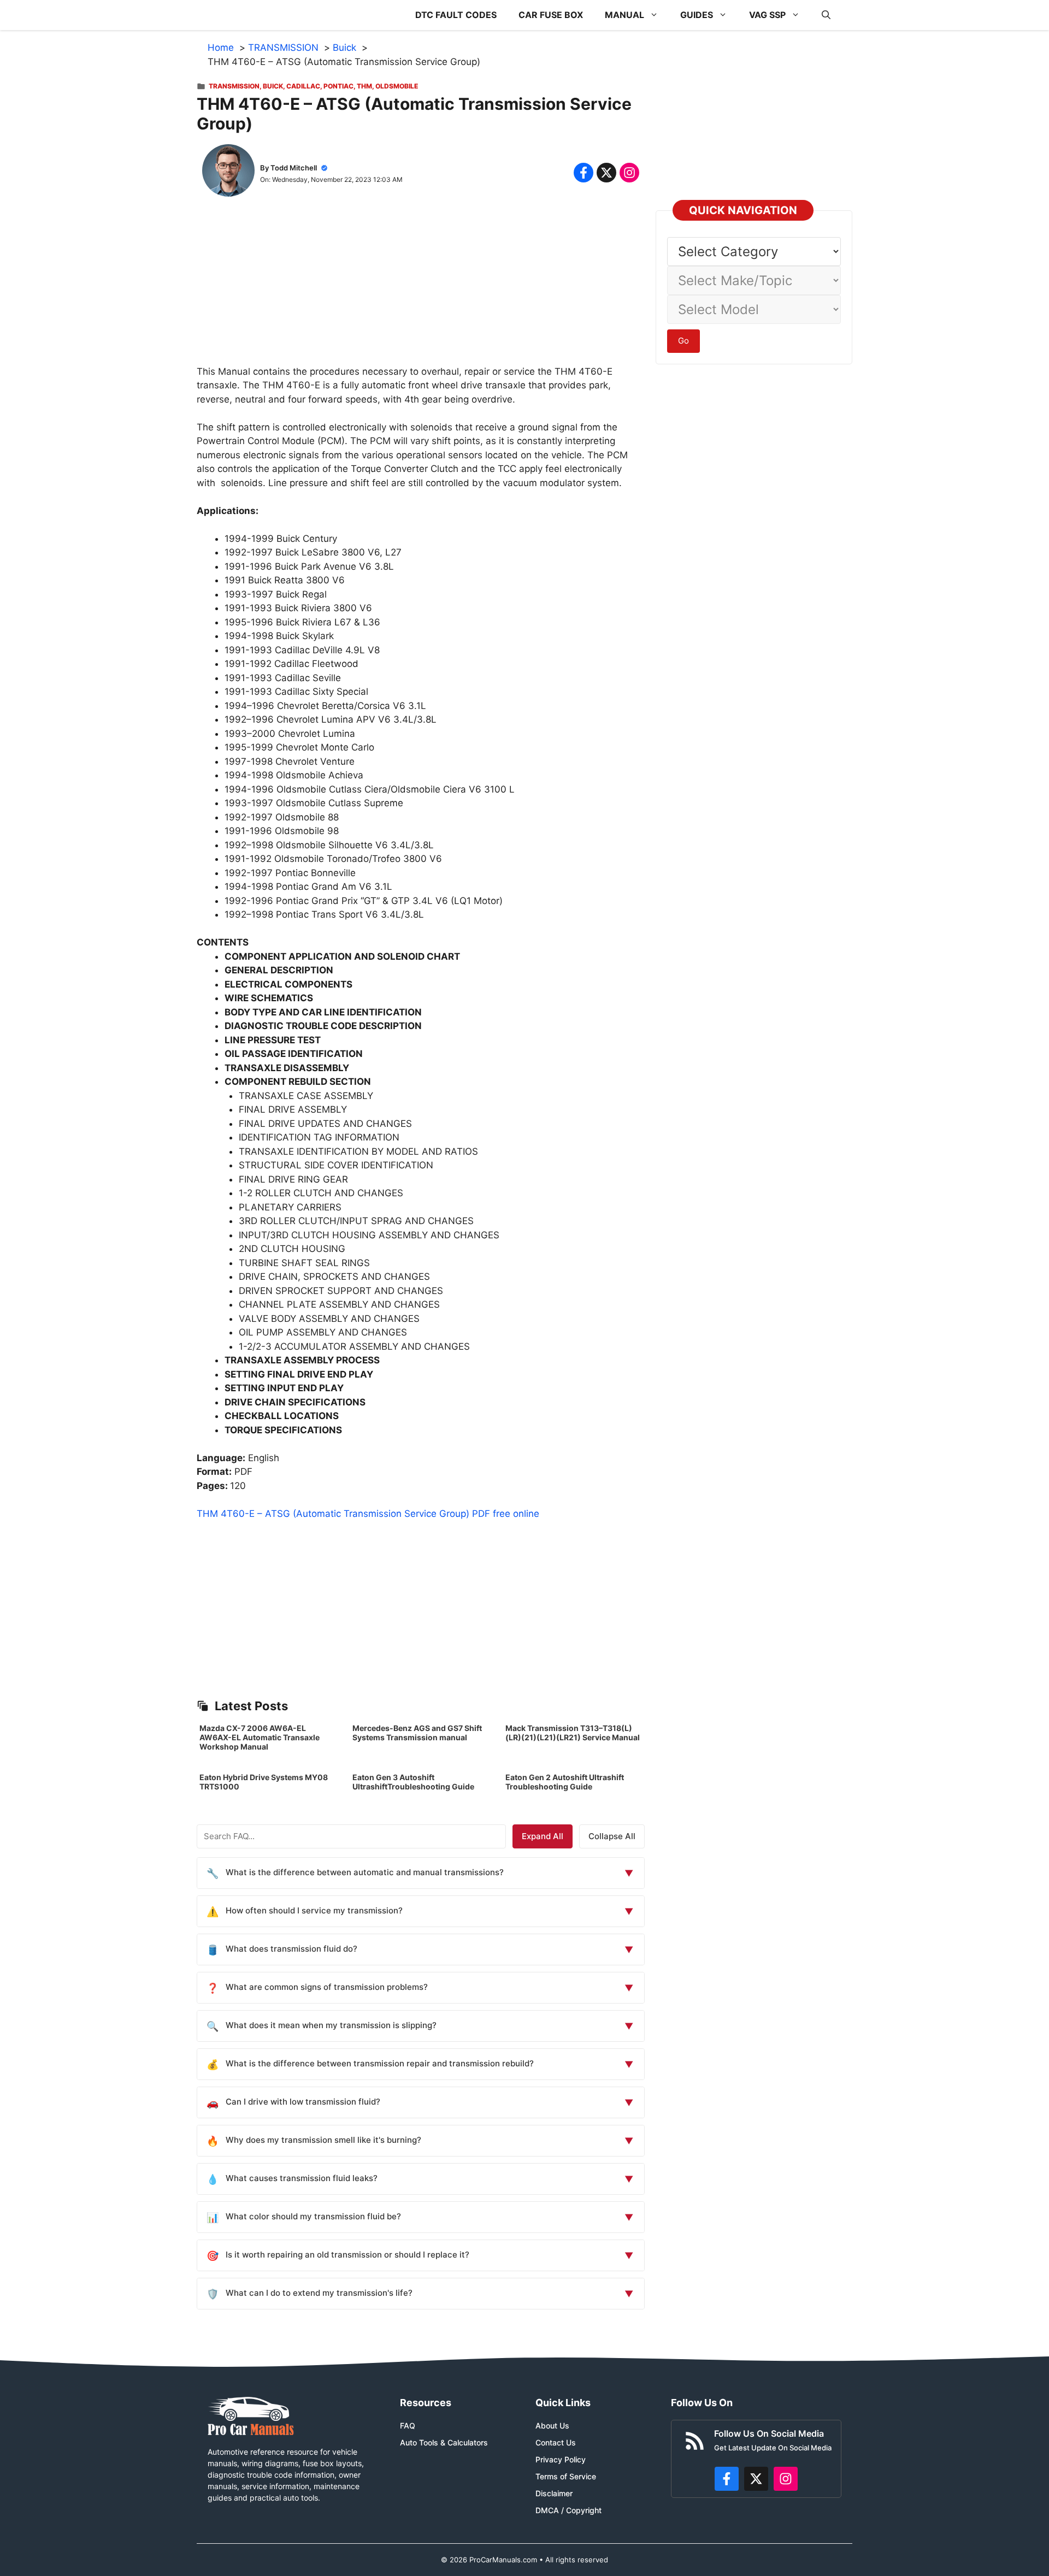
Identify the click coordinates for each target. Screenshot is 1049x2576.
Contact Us (556, 2442)
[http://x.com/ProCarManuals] (756, 2479)
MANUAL (624, 15)
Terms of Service (566, 2476)
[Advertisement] (421, 288)
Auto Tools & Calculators (444, 2442)
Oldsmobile (397, 86)
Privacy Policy (561, 2459)
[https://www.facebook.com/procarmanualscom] (727, 2479)
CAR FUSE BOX (551, 15)
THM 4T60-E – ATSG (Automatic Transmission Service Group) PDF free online (368, 1514)
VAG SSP (767, 15)
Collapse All (612, 1836)
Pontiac (338, 86)
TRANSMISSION (234, 86)
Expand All (543, 1836)
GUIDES (697, 15)
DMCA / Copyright (568, 2510)
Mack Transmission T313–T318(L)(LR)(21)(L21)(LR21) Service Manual (573, 1733)
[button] (826, 15)
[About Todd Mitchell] (228, 173)
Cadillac (303, 86)
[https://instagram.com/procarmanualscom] (786, 2479)
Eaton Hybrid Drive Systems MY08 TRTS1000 (264, 1782)
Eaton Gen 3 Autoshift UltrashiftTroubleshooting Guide (413, 1782)
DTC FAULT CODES (456, 15)
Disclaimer (554, 2493)
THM (364, 86)
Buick (273, 86)
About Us (552, 2426)
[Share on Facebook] (584, 173)
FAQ (408, 2426)
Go (683, 341)
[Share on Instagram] (629, 173)
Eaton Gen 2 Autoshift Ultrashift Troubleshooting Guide (565, 1782)
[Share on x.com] (606, 173)
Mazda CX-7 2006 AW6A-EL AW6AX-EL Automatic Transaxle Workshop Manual (260, 1737)
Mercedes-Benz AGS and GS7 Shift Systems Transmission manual (417, 1733)
